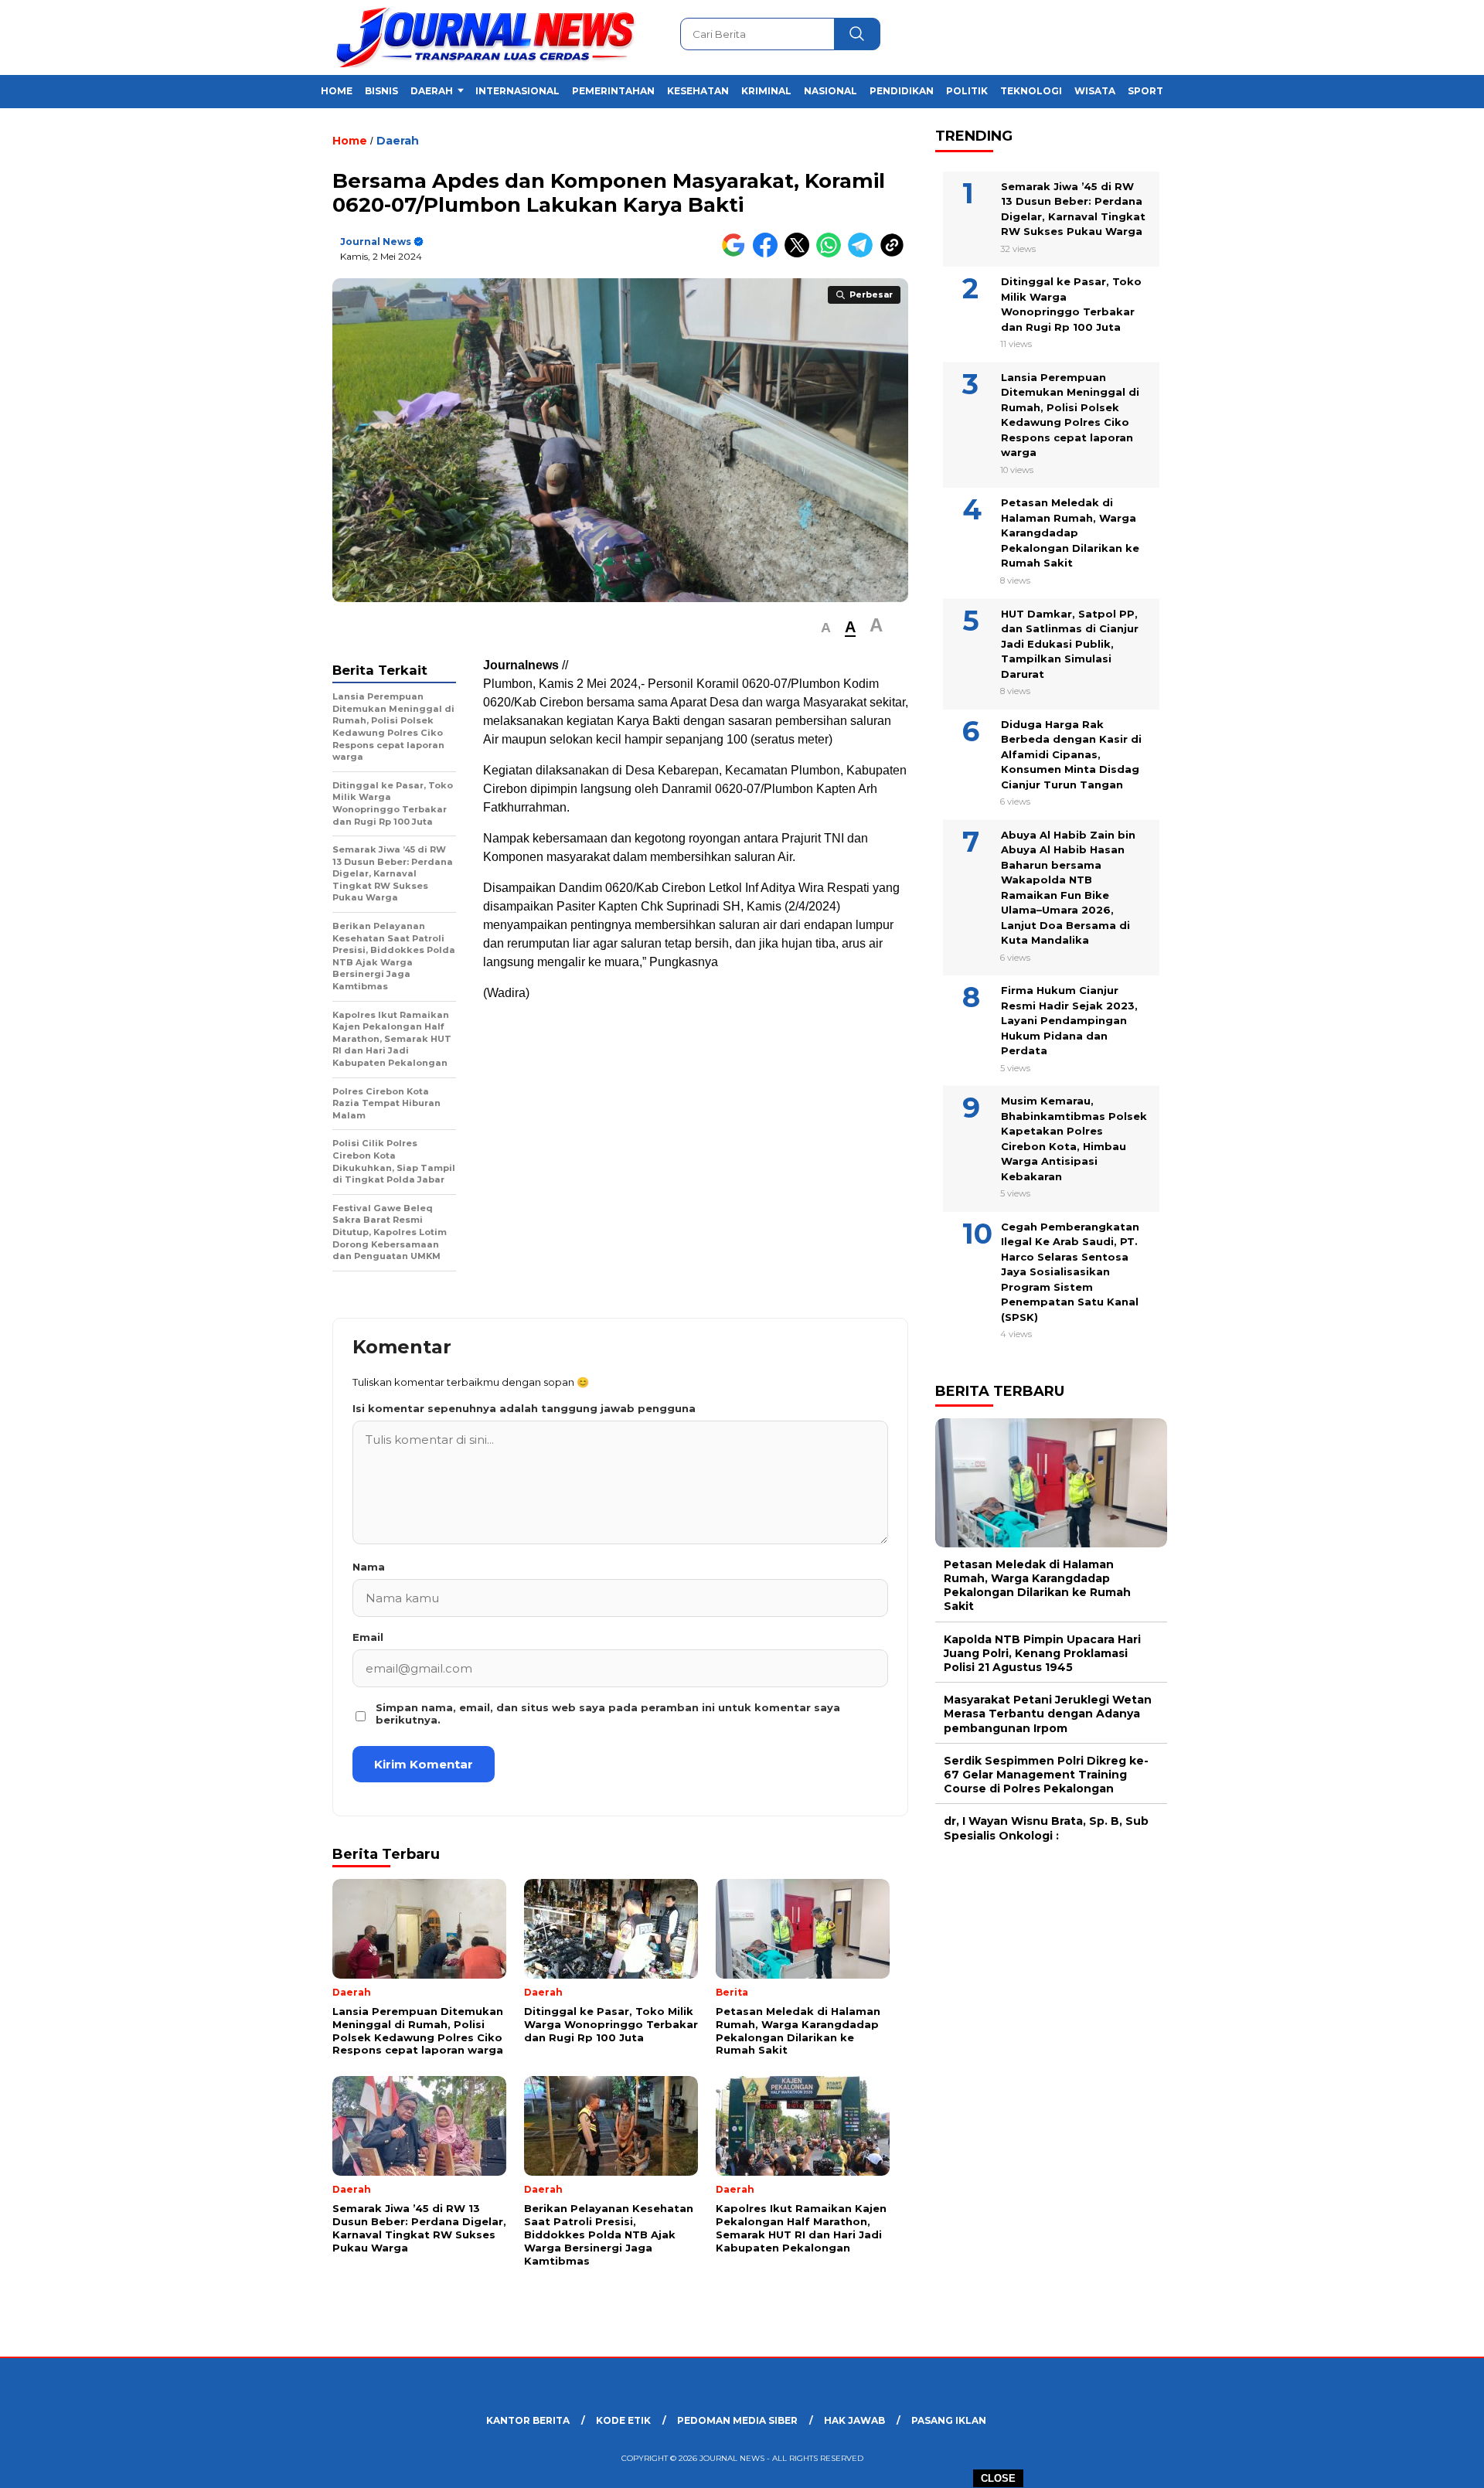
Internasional (517, 91)
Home (337, 91)
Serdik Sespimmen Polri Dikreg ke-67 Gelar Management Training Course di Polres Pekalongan (1046, 1774)
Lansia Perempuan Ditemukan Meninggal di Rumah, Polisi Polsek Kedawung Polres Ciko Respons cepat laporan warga (1070, 415)
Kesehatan (698, 91)
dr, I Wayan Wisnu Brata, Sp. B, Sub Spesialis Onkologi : (1046, 1828)
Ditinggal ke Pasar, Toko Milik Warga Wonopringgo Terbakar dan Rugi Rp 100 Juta (1071, 304)
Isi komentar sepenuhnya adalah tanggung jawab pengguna (524, 1408)
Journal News (376, 242)
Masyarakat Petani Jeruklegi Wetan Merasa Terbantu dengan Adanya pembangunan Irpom (1048, 1714)
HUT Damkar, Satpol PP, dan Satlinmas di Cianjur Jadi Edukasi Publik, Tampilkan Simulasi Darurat (1070, 643)
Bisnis (381, 91)
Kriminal (766, 91)
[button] (826, 628)
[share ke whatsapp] (832, 254)
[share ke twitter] (800, 254)
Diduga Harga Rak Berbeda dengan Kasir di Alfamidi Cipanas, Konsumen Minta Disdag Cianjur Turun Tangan (1071, 754)
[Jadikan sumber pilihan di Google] (737, 254)
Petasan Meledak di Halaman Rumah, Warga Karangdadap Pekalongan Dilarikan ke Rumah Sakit (1070, 533)
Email (368, 1637)
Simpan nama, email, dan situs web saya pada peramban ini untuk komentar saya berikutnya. (608, 1714)
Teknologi (1031, 91)
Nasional (830, 91)
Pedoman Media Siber (737, 2420)
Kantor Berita (528, 2420)
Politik (967, 91)
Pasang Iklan (949, 2420)
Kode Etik (623, 2420)
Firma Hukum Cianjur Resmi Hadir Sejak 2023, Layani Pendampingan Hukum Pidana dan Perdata (1069, 1020)
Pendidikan (902, 91)
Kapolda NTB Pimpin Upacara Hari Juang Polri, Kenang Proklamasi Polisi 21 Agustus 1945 (1042, 1652)
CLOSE (998, 2478)
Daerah (432, 91)
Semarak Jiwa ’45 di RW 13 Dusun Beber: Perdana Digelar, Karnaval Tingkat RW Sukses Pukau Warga (1073, 208)
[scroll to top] (1426, 2464)
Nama (369, 1567)
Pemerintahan (613, 91)
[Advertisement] (1249, 381)
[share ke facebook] (769, 254)
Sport (1145, 91)
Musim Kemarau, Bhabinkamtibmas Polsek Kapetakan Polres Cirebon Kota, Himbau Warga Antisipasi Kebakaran (1074, 1138)
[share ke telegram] (864, 254)
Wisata (1095, 91)
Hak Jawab (854, 2420)
